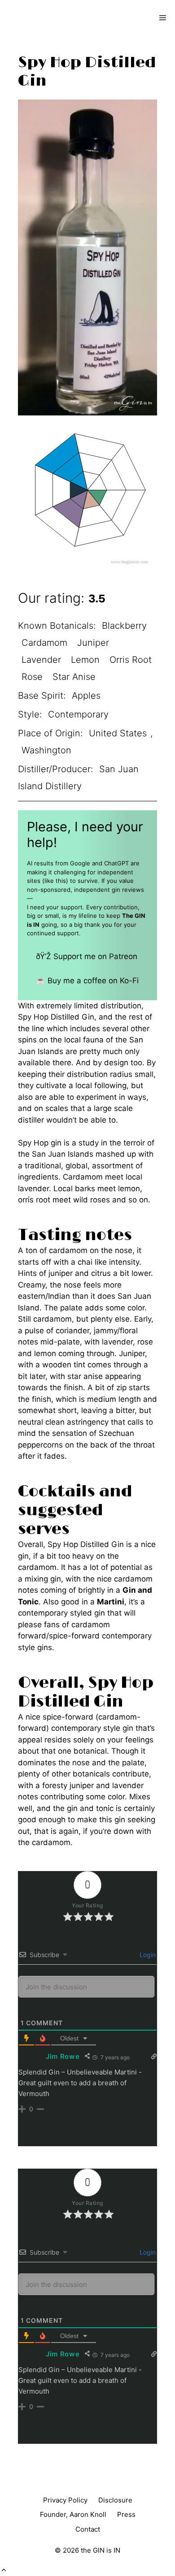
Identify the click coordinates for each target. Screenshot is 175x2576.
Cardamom (44, 643)
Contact (88, 2529)
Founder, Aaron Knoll (73, 2514)
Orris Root (131, 660)
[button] (4, 2570)
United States (118, 733)
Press (126, 2514)
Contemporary (78, 714)
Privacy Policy (65, 2500)
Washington (46, 750)
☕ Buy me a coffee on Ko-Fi (87, 981)
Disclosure (115, 2500)
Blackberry (124, 626)
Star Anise (74, 677)
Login (147, 1955)
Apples (86, 696)
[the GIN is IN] (38, 18)
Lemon (85, 660)
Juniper (93, 643)
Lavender (41, 660)
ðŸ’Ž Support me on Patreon (87, 956)
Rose (32, 677)
